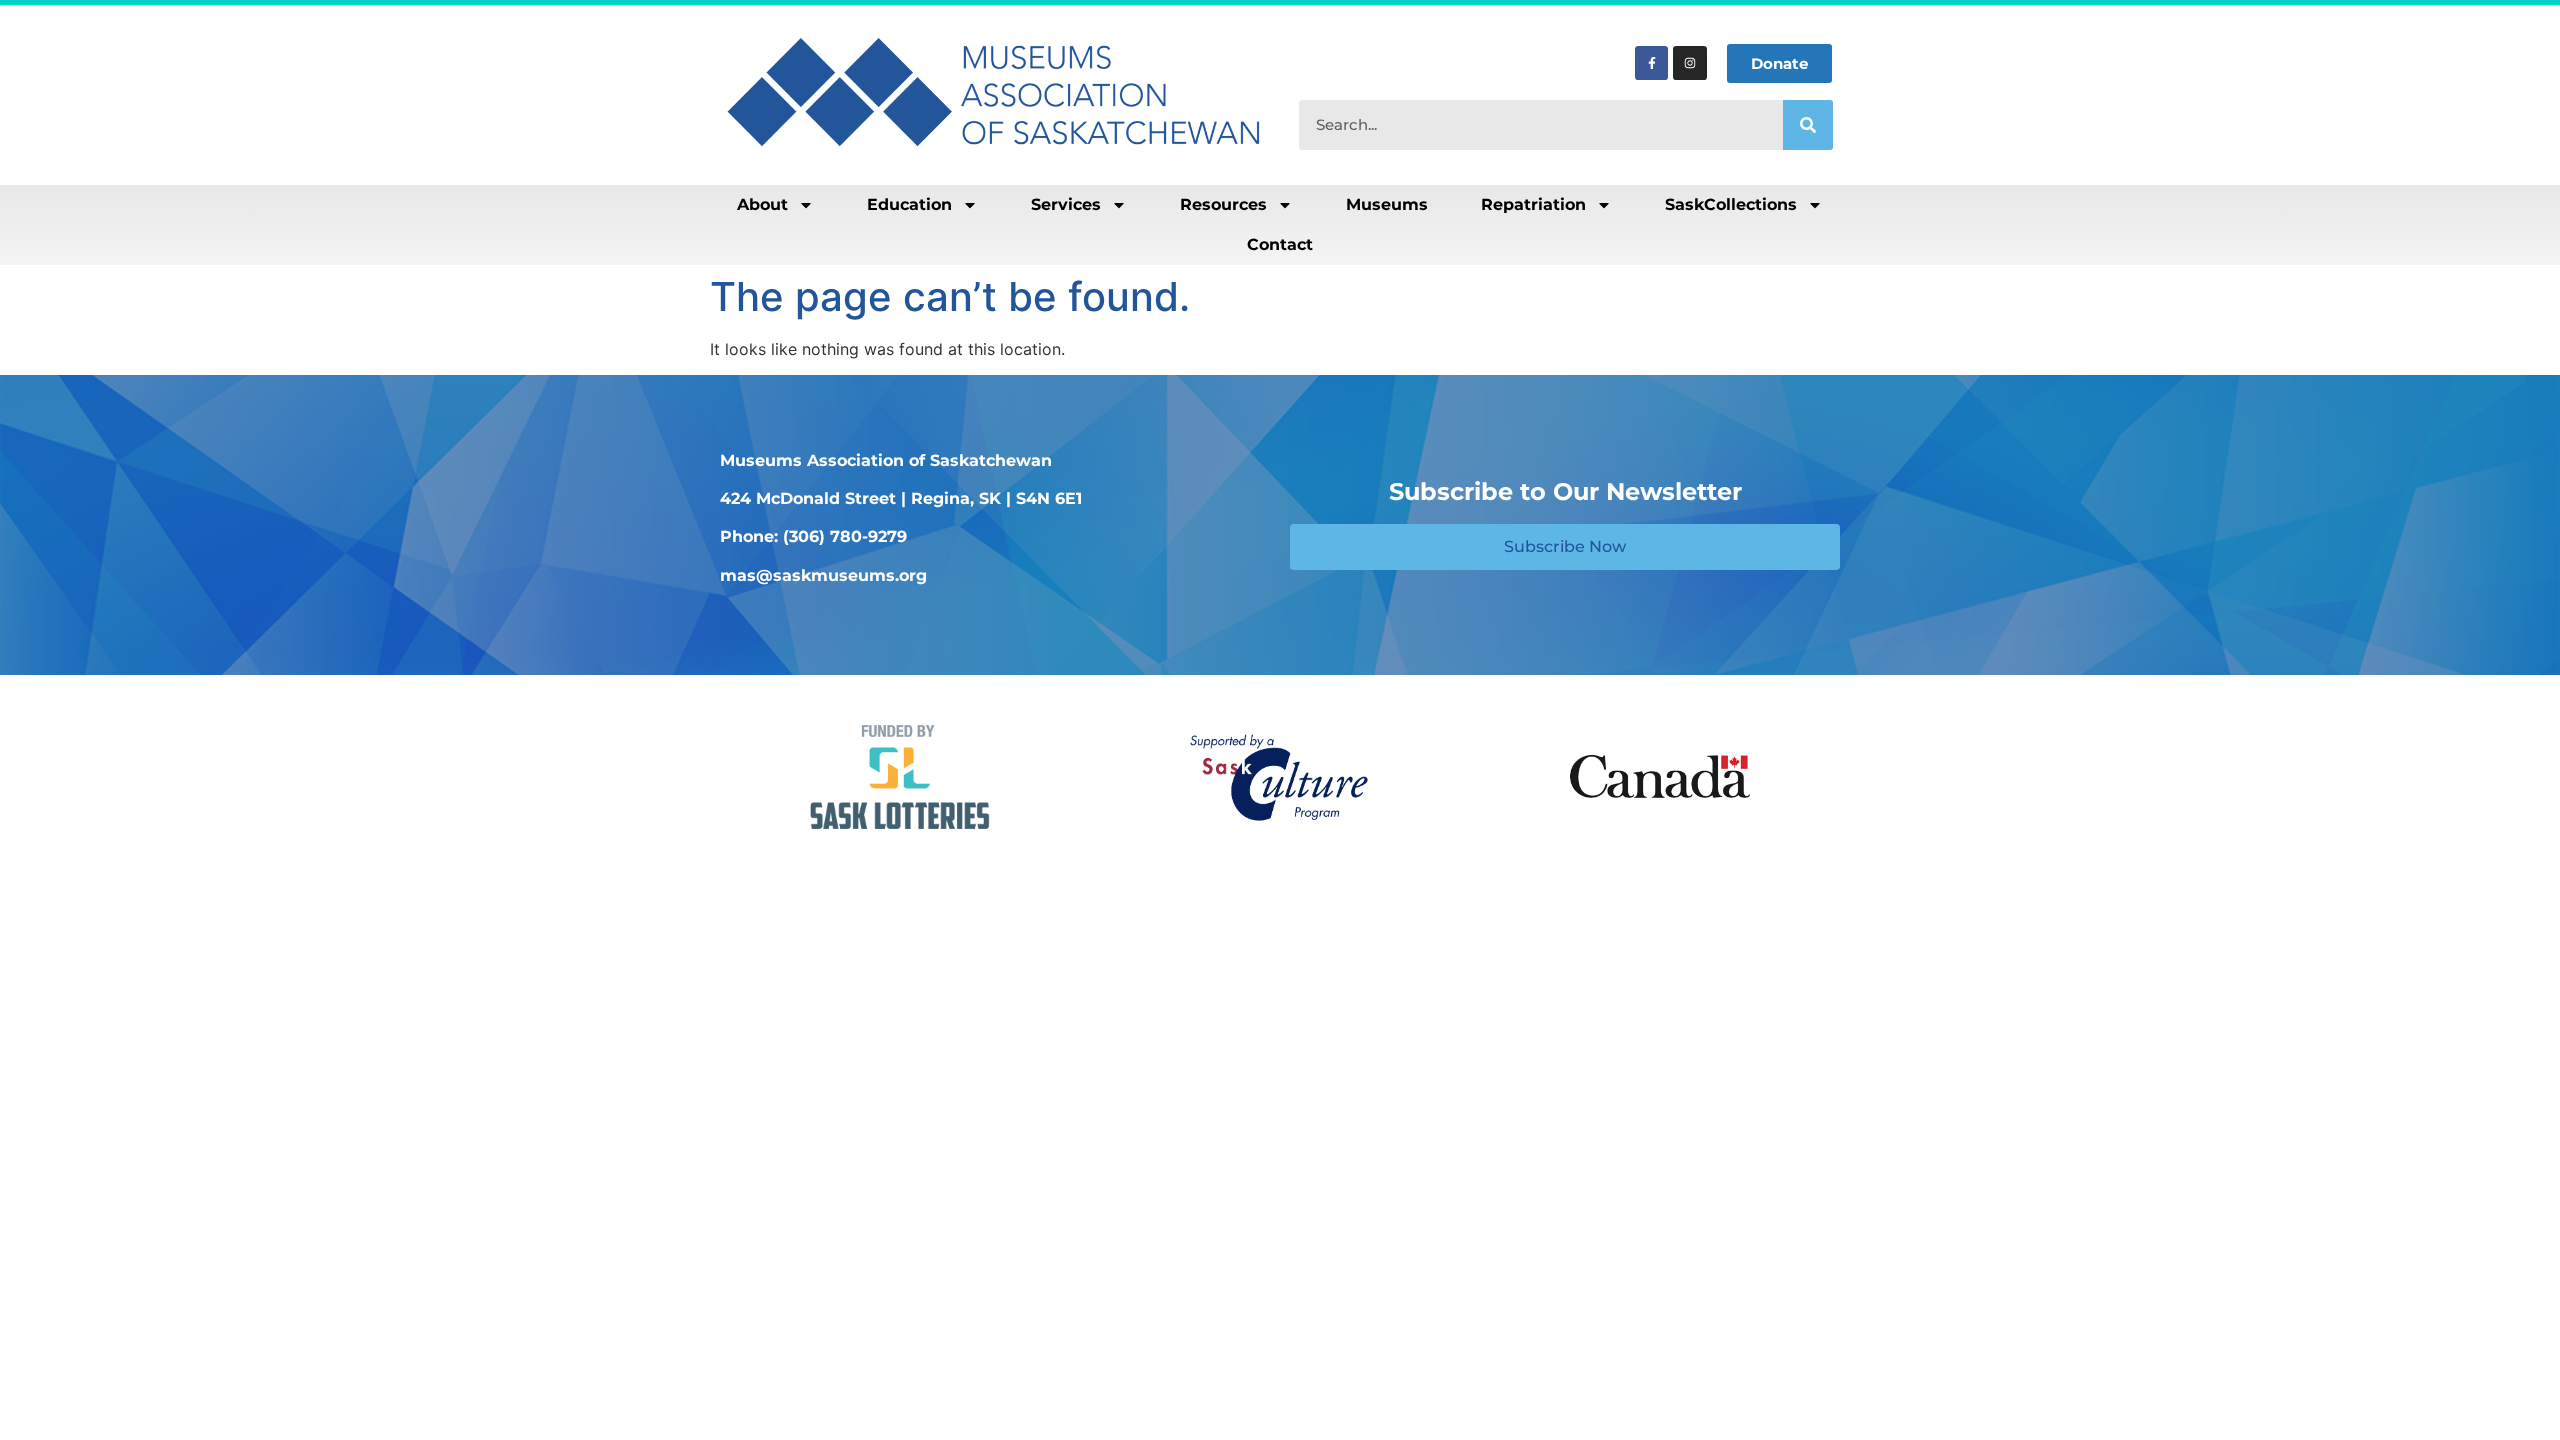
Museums (1387, 204)
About (762, 204)
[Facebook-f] (1652, 63)
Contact (1280, 244)
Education (909, 204)
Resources (1223, 204)
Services (1066, 204)
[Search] (1808, 125)
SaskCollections (1731, 204)
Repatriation (1533, 204)
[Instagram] (1690, 63)
